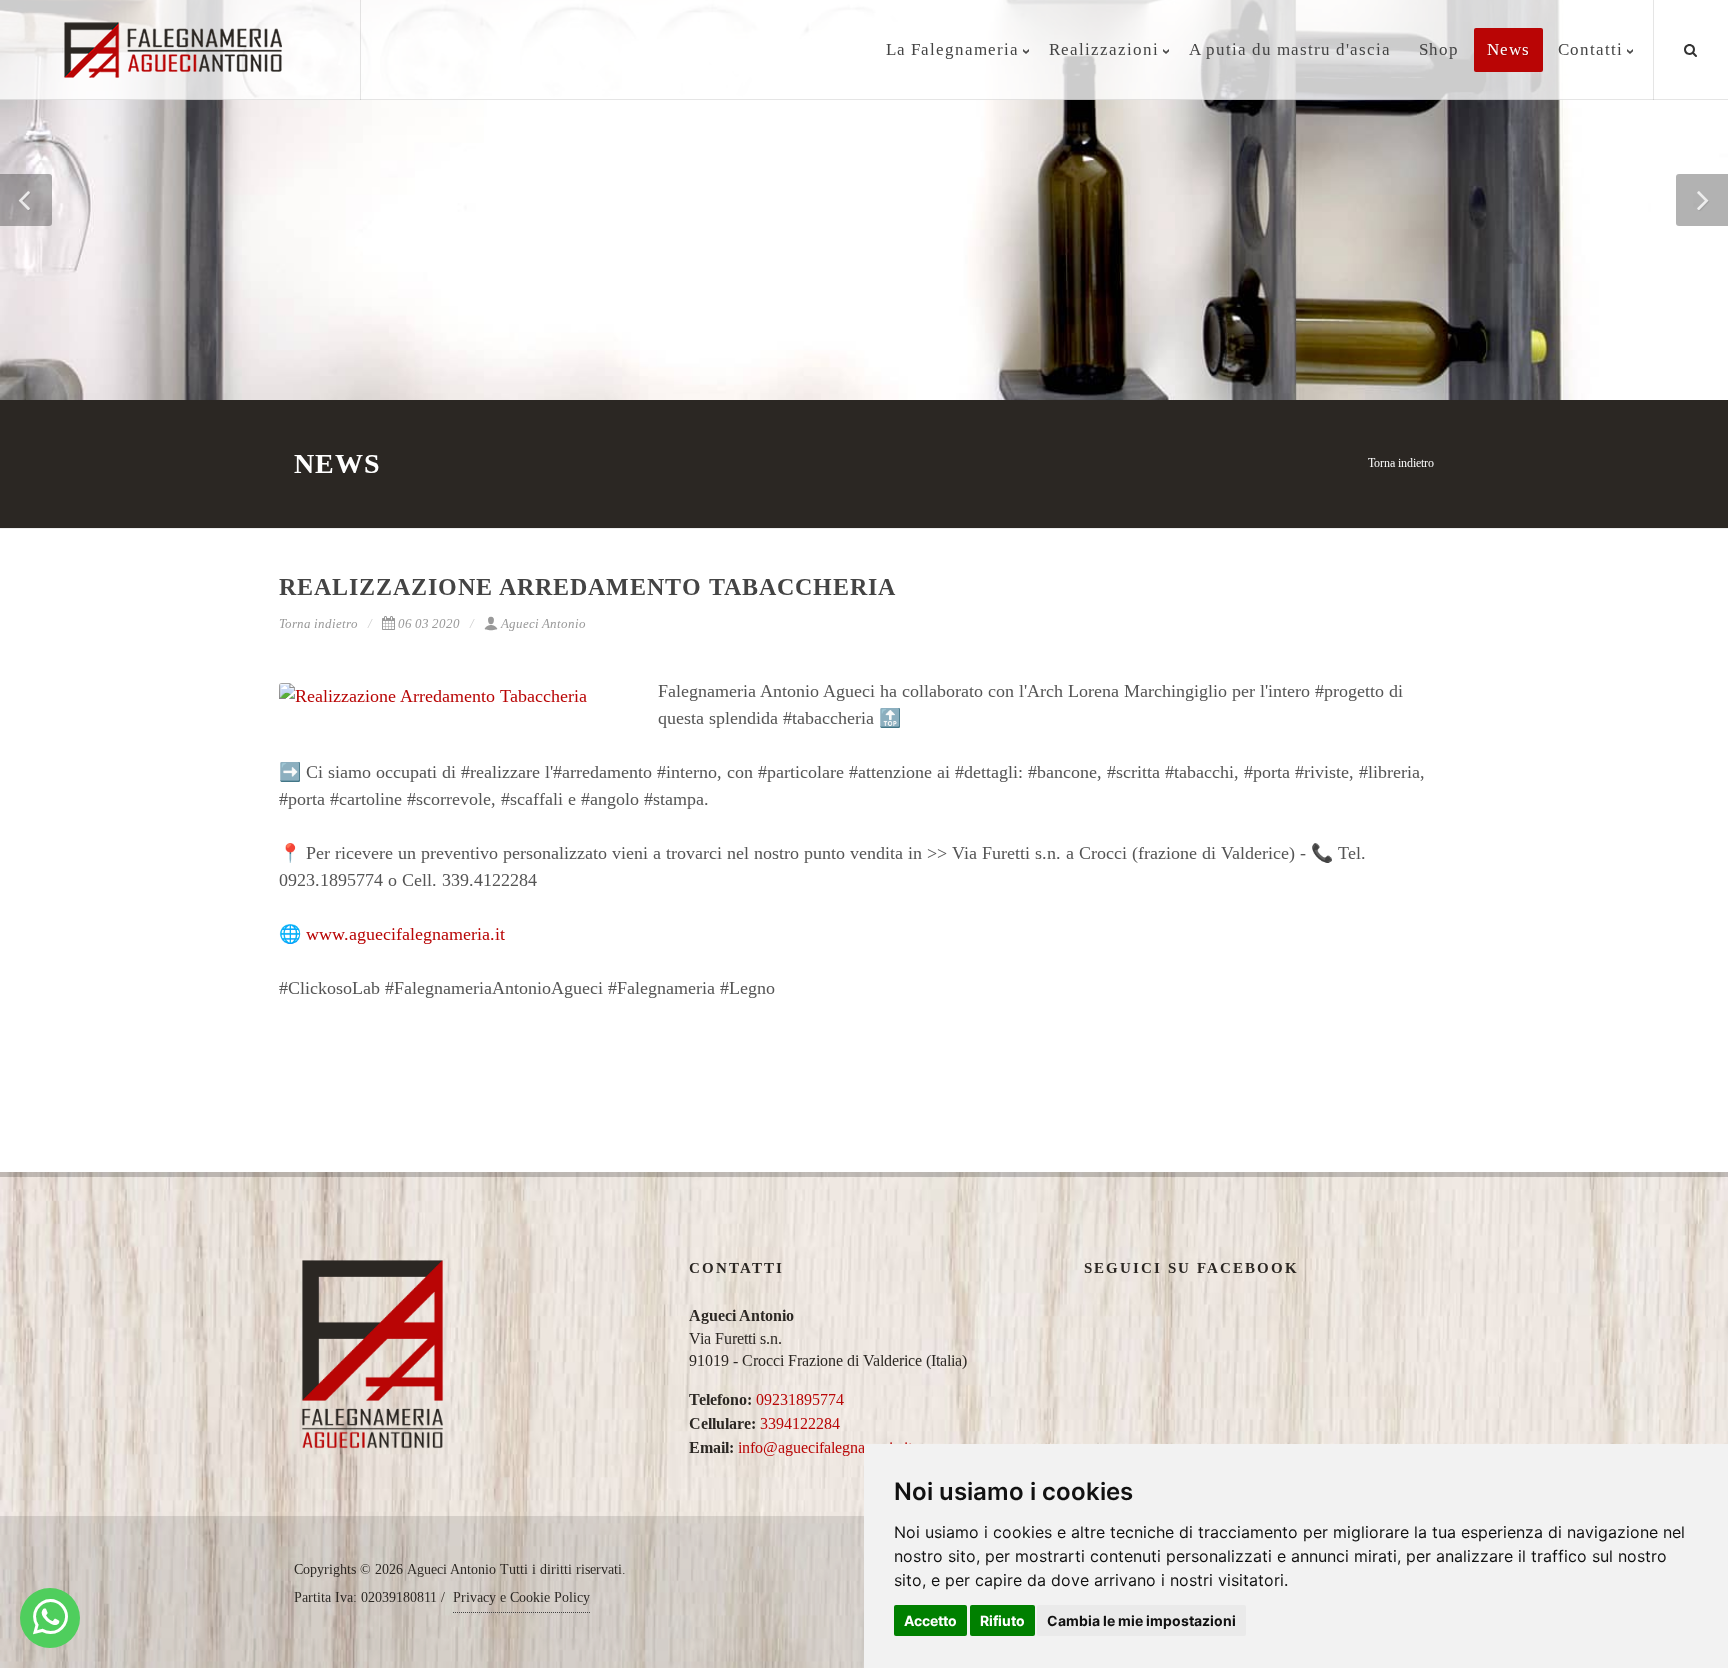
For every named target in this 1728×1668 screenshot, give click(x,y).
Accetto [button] (930, 1620)
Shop (1439, 49)
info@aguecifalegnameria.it (825, 1447)
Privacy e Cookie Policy (521, 1597)
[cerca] (1691, 47)
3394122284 (800, 1423)
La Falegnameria (952, 49)
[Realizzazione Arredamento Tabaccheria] (454, 696)
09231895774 (800, 1399)
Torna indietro (1401, 463)
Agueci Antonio (543, 623)
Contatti (1590, 49)
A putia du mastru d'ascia (1290, 49)
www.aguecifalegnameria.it (405, 934)
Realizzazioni (1104, 49)
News (1508, 49)
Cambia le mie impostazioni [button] (1141, 1620)
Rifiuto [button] (1002, 1620)
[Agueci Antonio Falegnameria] (50, 1618)
